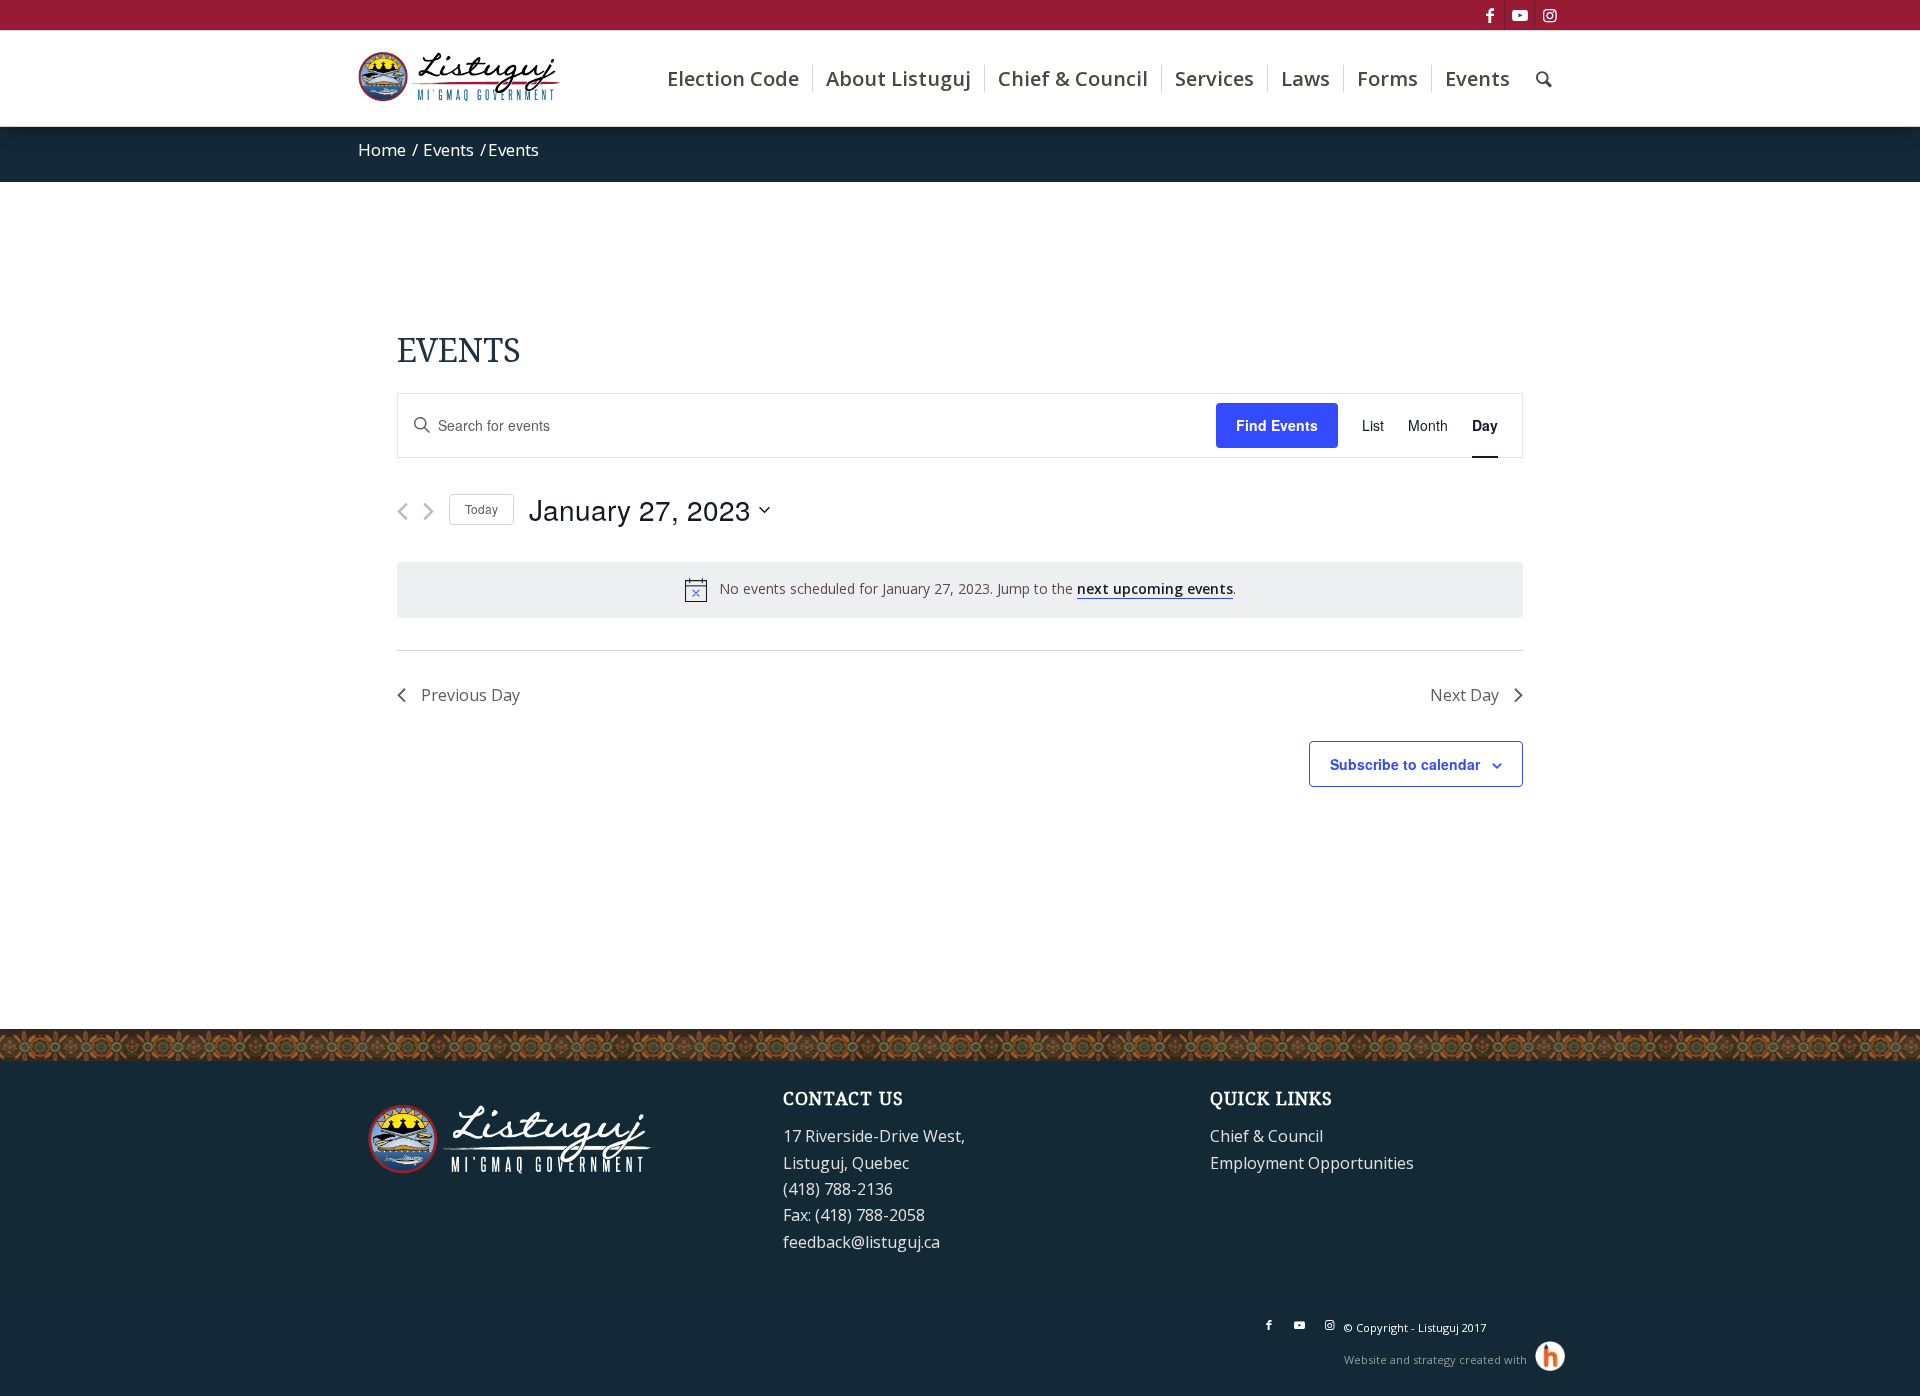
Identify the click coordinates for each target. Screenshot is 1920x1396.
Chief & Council (1266, 1136)
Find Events (1277, 425)
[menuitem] (733, 78)
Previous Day (470, 695)
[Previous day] (402, 511)
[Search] (1544, 78)
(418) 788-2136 (838, 1189)
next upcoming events (1155, 588)
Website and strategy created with (1437, 1359)
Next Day (1464, 695)
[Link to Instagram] (1550, 15)
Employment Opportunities (1312, 1163)
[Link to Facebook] (1489, 15)
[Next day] (428, 511)
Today (481, 508)
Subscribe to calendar (1405, 764)
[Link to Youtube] (1519, 15)
